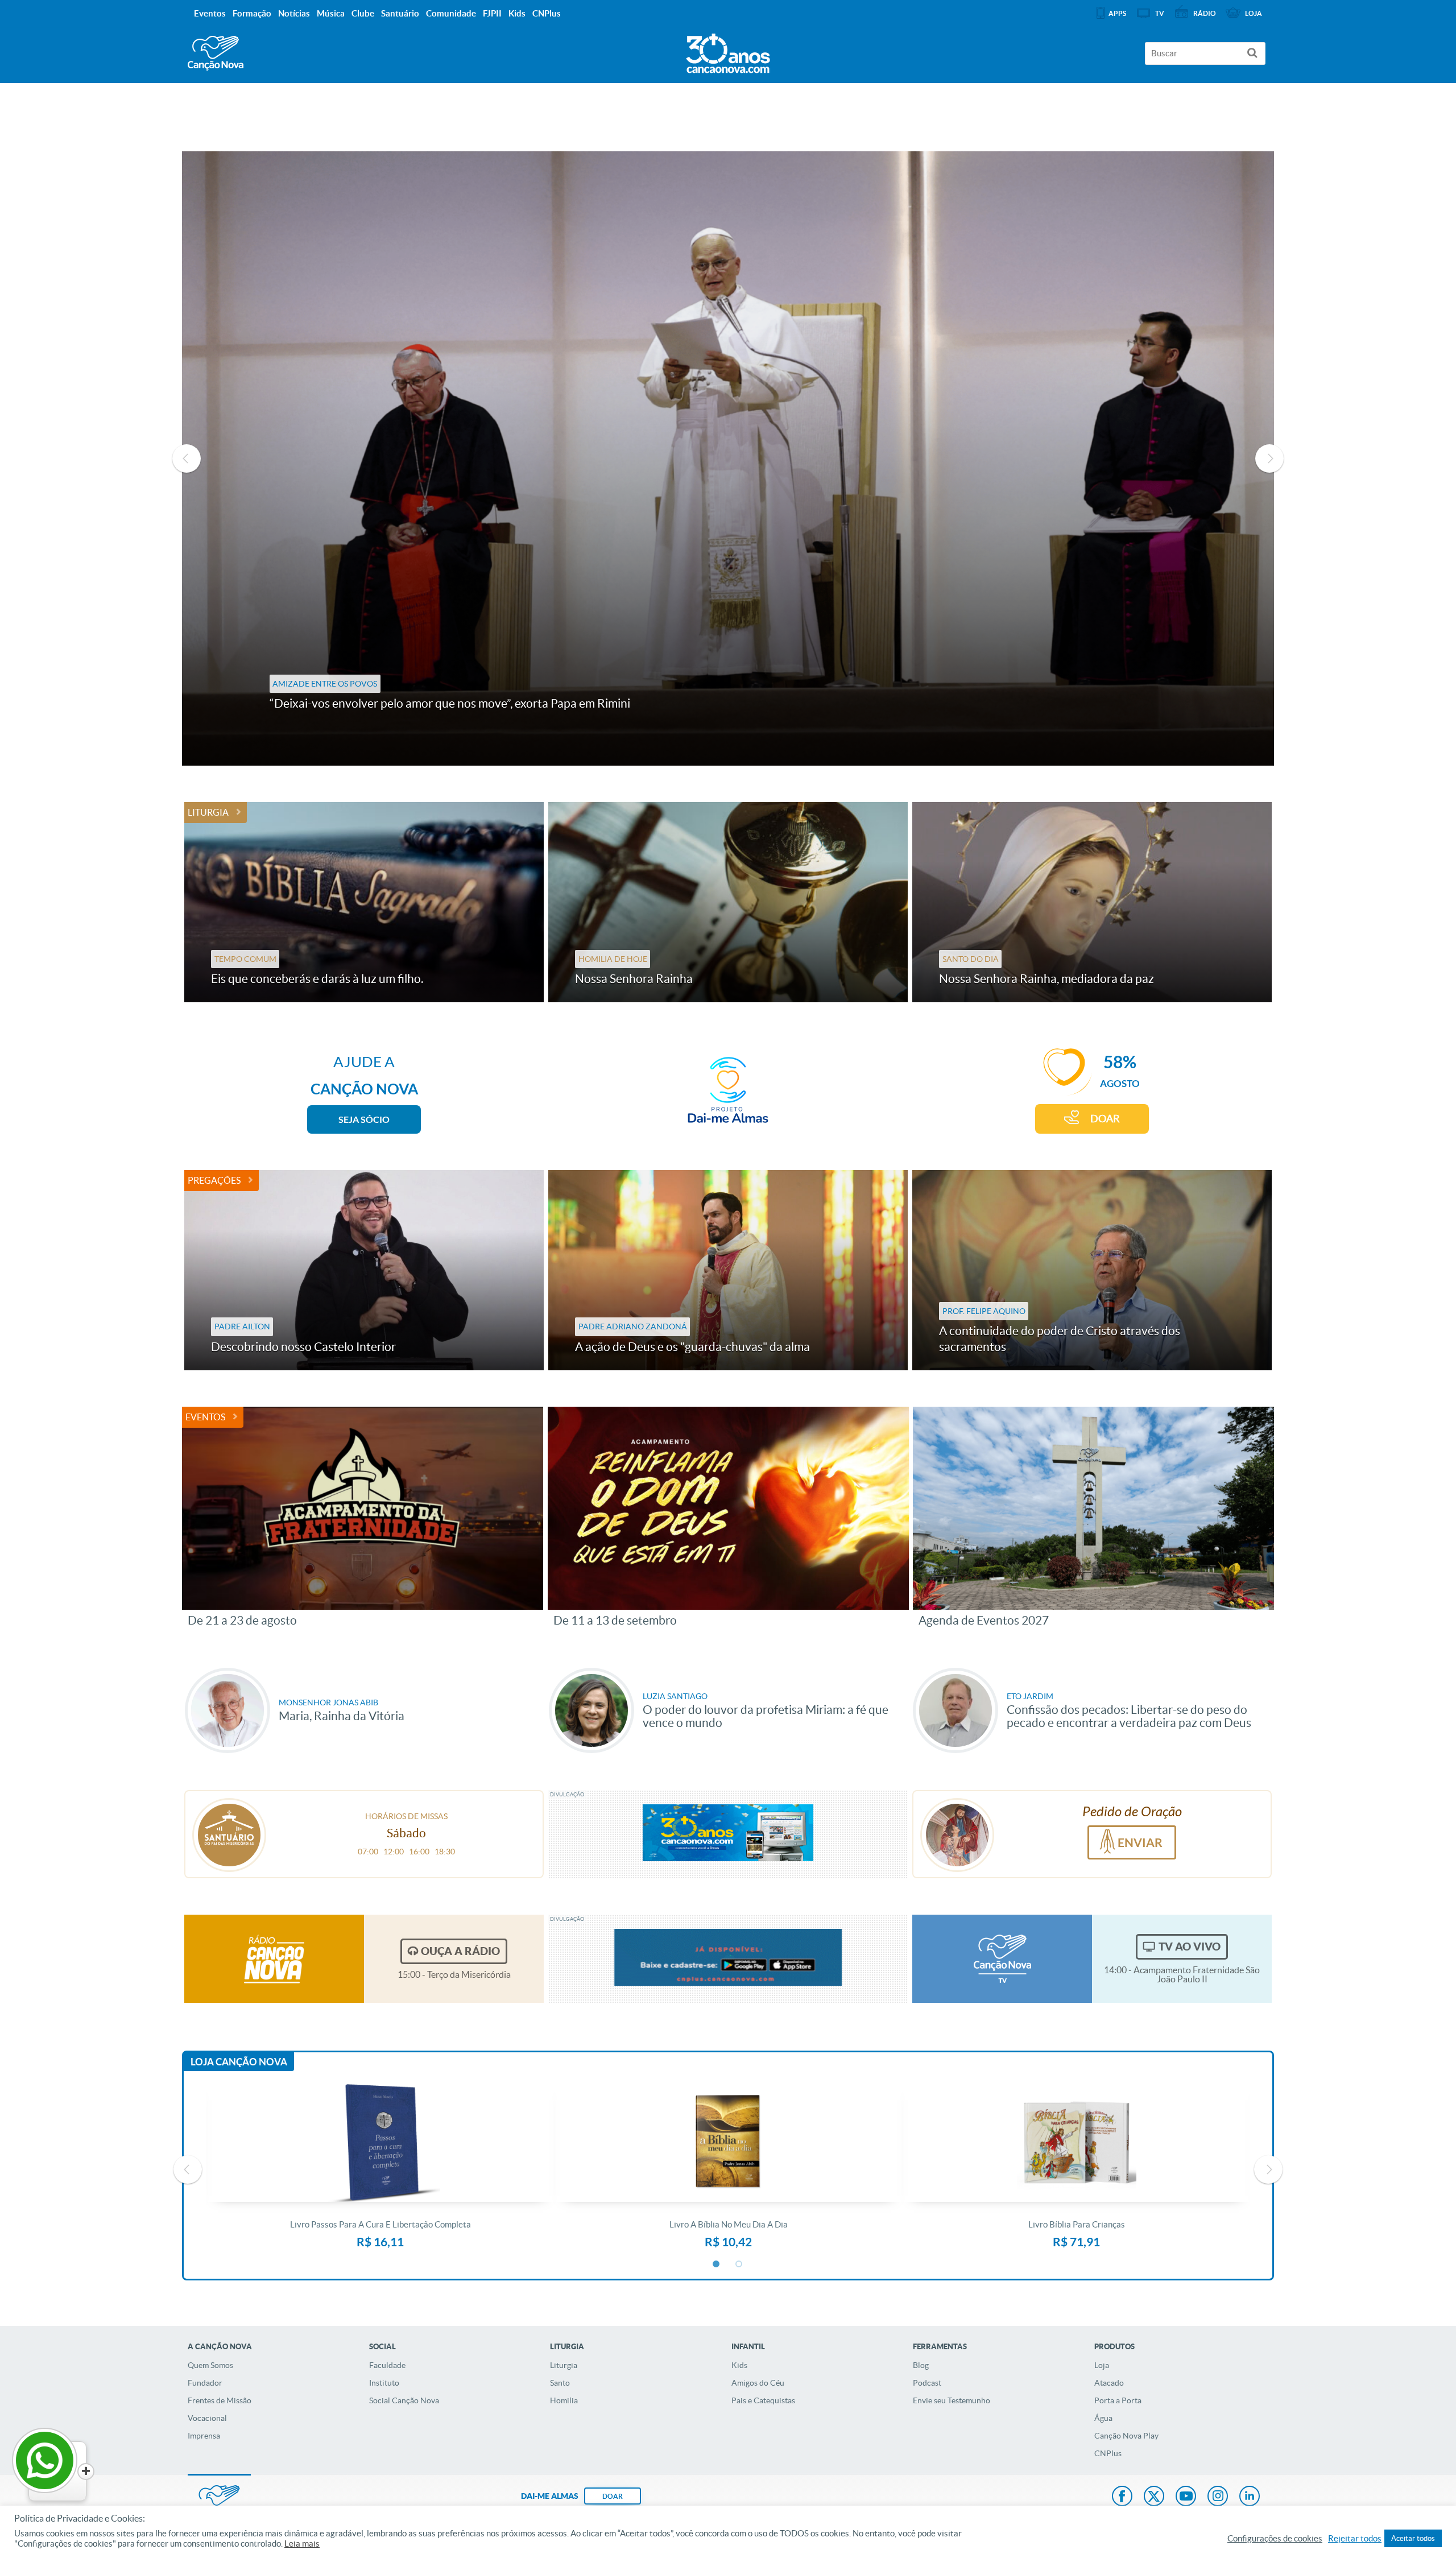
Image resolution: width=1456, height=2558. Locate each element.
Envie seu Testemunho (952, 2400)
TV (1160, 13)
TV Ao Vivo (1190, 1947)
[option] (728, 458)
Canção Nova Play (1126, 2436)
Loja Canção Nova (239, 2062)
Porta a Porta (1118, 2400)
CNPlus (1108, 2453)
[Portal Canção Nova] (216, 53)
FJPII (492, 13)
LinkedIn (1250, 2497)
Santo (560, 2383)
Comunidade (451, 13)
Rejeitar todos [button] (1355, 2539)
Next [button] (1269, 458)
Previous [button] (187, 458)
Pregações (214, 1180)
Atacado (1109, 2383)
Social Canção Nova (404, 2400)
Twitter (1154, 2497)
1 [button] (717, 2264)
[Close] (86, 2472)
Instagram (1218, 2497)
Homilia (564, 2400)
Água (1103, 2418)
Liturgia (208, 812)
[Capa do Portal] (728, 51)
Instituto (384, 2383)
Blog (921, 2365)
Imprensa (204, 2436)
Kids (739, 2365)
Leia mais (302, 2544)
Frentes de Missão (220, 2400)
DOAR (1105, 1119)
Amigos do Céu (758, 2383)
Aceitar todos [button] (1413, 2538)
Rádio (1205, 13)
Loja (1102, 2365)
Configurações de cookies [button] (1275, 2539)
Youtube (1186, 2497)
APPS (1117, 13)
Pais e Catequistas (763, 2400)
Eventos (205, 1417)
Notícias (294, 13)
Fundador (205, 2383)
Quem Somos (210, 2365)
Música (331, 13)
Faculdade (387, 2365)
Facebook (1122, 2497)
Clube (363, 13)
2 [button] (739, 2264)
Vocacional (207, 2418)
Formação (252, 13)
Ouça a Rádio (460, 1951)
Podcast (927, 2383)
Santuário (400, 13)
